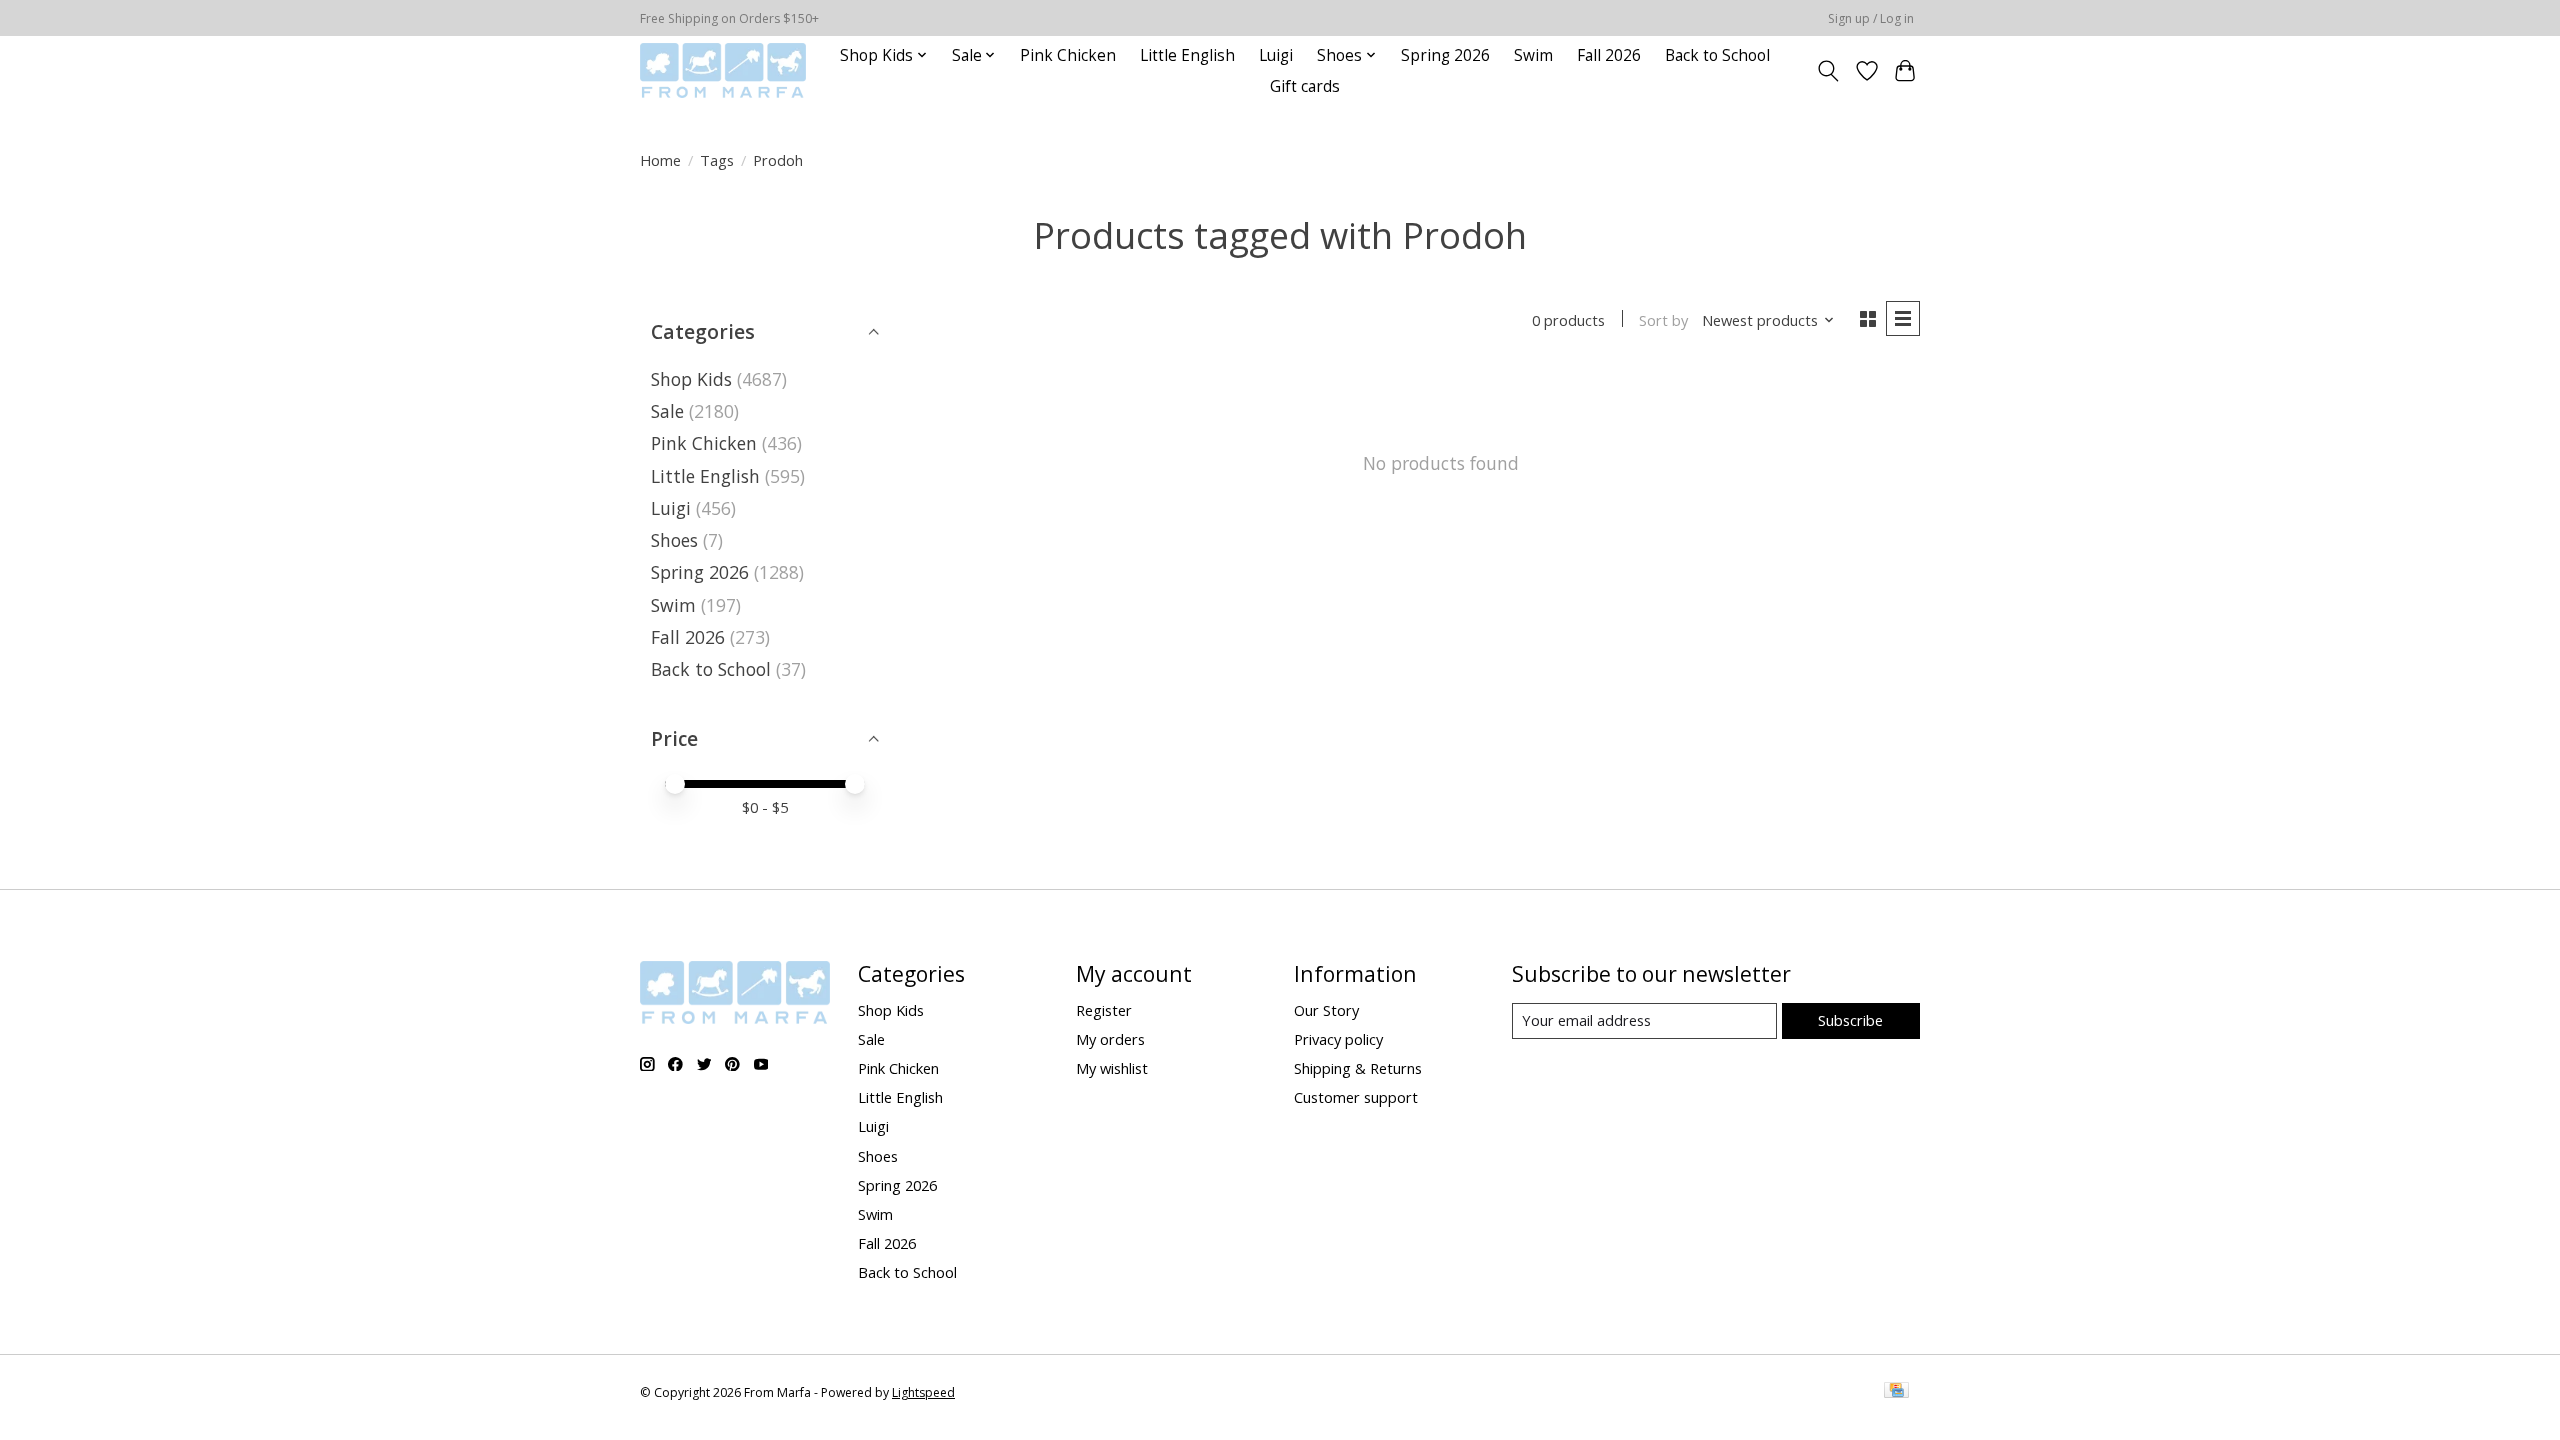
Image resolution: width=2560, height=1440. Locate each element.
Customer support (1356, 1097)
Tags (717, 160)
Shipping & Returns (1358, 1068)
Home (660, 160)
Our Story (1326, 1010)
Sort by (1663, 320)
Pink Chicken (1068, 55)
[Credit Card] (1896, 1392)
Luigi (1276, 55)
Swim (1533, 55)
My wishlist (1112, 1068)
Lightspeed (923, 1392)
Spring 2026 (1445, 55)
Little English (1187, 55)
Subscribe (1850, 1020)
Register (1104, 1010)
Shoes (674, 540)
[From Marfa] (723, 70)
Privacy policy (1338, 1039)
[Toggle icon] (1828, 71)
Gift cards (1305, 86)
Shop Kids (691, 379)
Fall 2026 (1609, 55)
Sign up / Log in (1871, 18)
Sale (667, 411)
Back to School (1717, 55)
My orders (1110, 1039)
